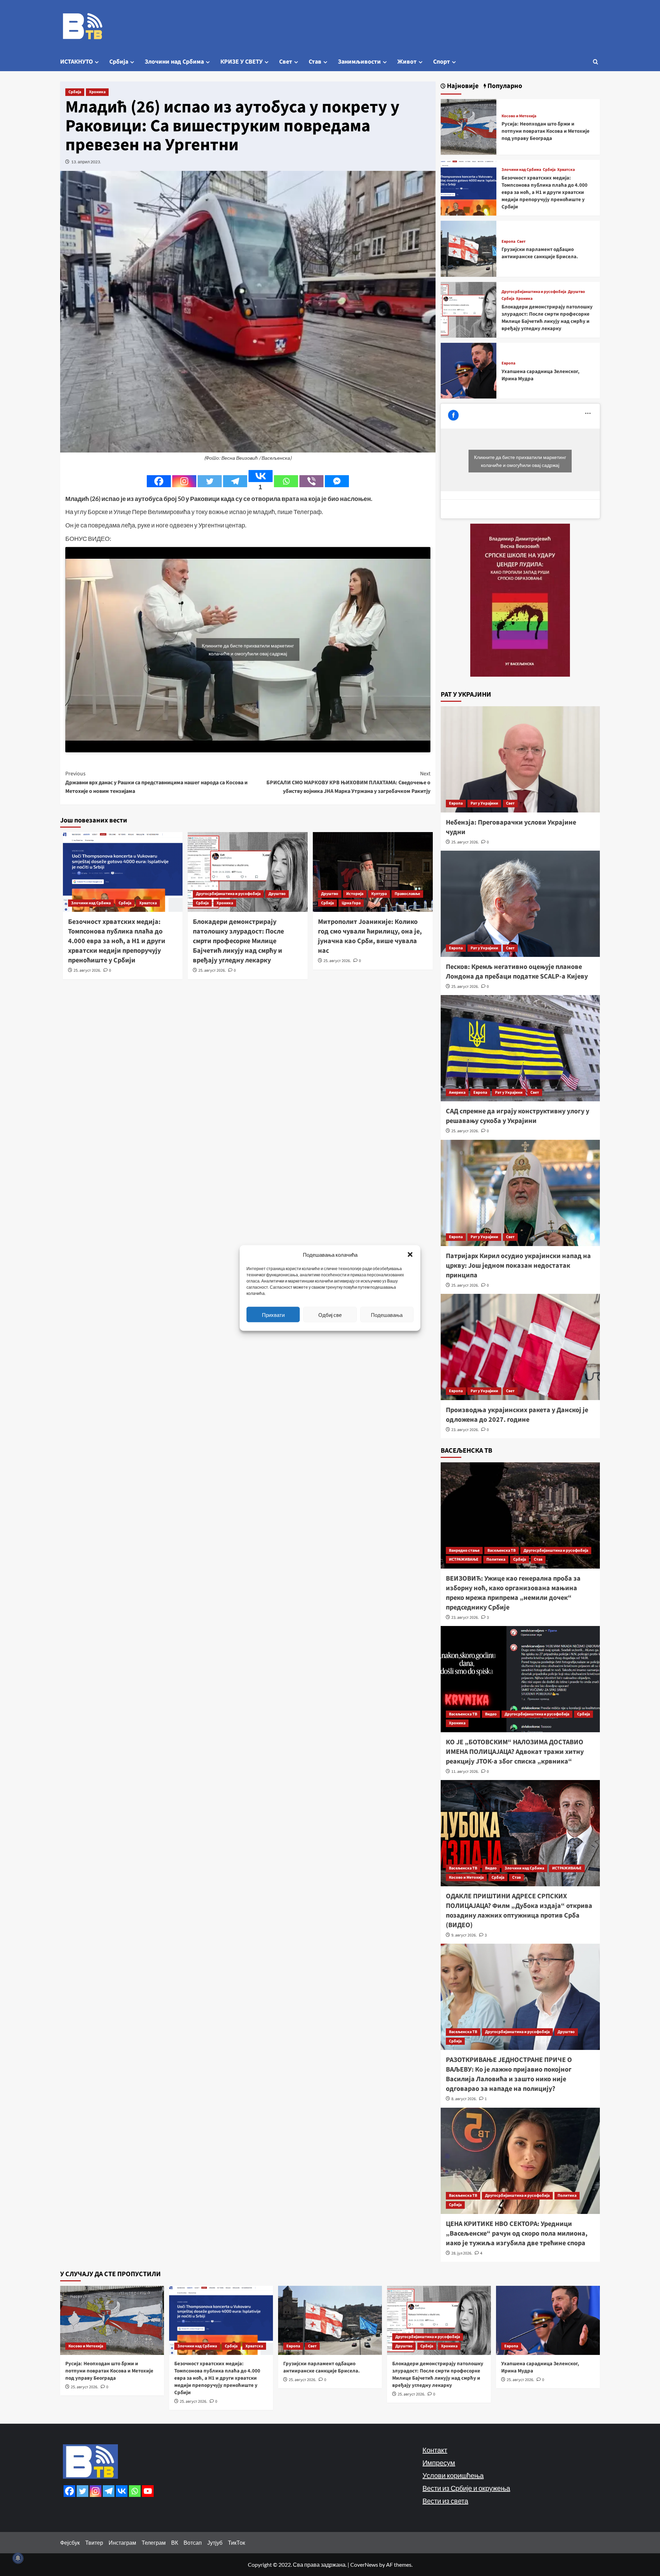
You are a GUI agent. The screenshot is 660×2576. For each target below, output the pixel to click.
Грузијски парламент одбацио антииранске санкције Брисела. (540, 253)
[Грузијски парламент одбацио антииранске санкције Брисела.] (469, 248)
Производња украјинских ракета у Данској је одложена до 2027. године (517, 1415)
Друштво (277, 894)
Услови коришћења (453, 2475)
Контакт (435, 2450)
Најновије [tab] (462, 86)
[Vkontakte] (122, 2491)
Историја (355, 894)
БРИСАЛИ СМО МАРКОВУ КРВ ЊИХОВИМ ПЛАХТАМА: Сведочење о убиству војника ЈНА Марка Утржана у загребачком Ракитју (348, 782)
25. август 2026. (87, 970)
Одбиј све (330, 1314)
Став (315, 62)
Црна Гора (351, 903)
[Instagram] (184, 481)
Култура (379, 894)
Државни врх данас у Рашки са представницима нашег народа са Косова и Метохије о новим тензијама (156, 782)
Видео (491, 1714)
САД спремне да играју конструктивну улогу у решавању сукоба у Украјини (518, 1116)
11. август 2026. (465, 1772)
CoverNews (364, 2564)
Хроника (97, 92)
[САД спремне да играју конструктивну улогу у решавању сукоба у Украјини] (520, 1048)
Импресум (439, 2463)
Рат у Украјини (484, 803)
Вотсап (193, 2542)
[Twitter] (210, 481)
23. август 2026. (465, 1430)
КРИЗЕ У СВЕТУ (241, 62)
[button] (410, 1255)
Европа (508, 242)
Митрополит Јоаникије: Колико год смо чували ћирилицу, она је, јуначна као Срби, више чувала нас (370, 936)
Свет (286, 62)
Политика (496, 1559)
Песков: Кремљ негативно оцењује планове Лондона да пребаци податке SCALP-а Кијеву (517, 972)
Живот (407, 62)
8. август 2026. (464, 2099)
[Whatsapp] (286, 481)
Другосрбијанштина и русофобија (228, 894)
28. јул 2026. (462, 2253)
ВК (175, 2542)
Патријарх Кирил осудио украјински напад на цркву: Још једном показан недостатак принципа (518, 1266)
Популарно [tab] (504, 86)
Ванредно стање (464, 1551)
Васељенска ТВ (502, 1551)
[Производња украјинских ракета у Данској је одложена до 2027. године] (520, 1347)
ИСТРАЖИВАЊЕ (464, 1559)
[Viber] (311, 481)
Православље (407, 894)
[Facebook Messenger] (337, 481)
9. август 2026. (464, 1935)
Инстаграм (122, 2542)
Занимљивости (359, 62)
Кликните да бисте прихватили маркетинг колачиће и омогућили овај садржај (248, 650)
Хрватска (148, 903)
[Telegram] (235, 481)
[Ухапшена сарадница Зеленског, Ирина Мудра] (469, 370)
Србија (119, 62)
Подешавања (387, 1314)
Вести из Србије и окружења (466, 2488)
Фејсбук (70, 2542)
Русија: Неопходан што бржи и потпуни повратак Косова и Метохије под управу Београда (546, 131)
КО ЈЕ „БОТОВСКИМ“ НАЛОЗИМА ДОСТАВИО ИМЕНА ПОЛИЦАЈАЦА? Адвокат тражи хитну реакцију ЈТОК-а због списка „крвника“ (515, 1752)
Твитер (94, 2542)
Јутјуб (215, 2542)
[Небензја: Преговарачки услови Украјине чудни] (520, 759)
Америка (457, 1093)
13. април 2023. (86, 162)
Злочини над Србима (174, 62)
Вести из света (445, 2501)
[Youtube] (148, 2491)
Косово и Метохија (519, 116)
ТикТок (236, 2542)
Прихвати (273, 1314)
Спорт (442, 62)
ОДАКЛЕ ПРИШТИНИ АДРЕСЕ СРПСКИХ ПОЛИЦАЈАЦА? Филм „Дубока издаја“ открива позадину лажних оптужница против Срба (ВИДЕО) (519, 1911)
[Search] (596, 62)
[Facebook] (159, 481)
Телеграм (154, 2542)
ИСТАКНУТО (76, 62)
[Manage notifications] (18, 2558)
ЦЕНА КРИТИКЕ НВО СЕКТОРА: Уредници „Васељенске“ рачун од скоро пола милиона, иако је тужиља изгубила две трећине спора (517, 2234)
